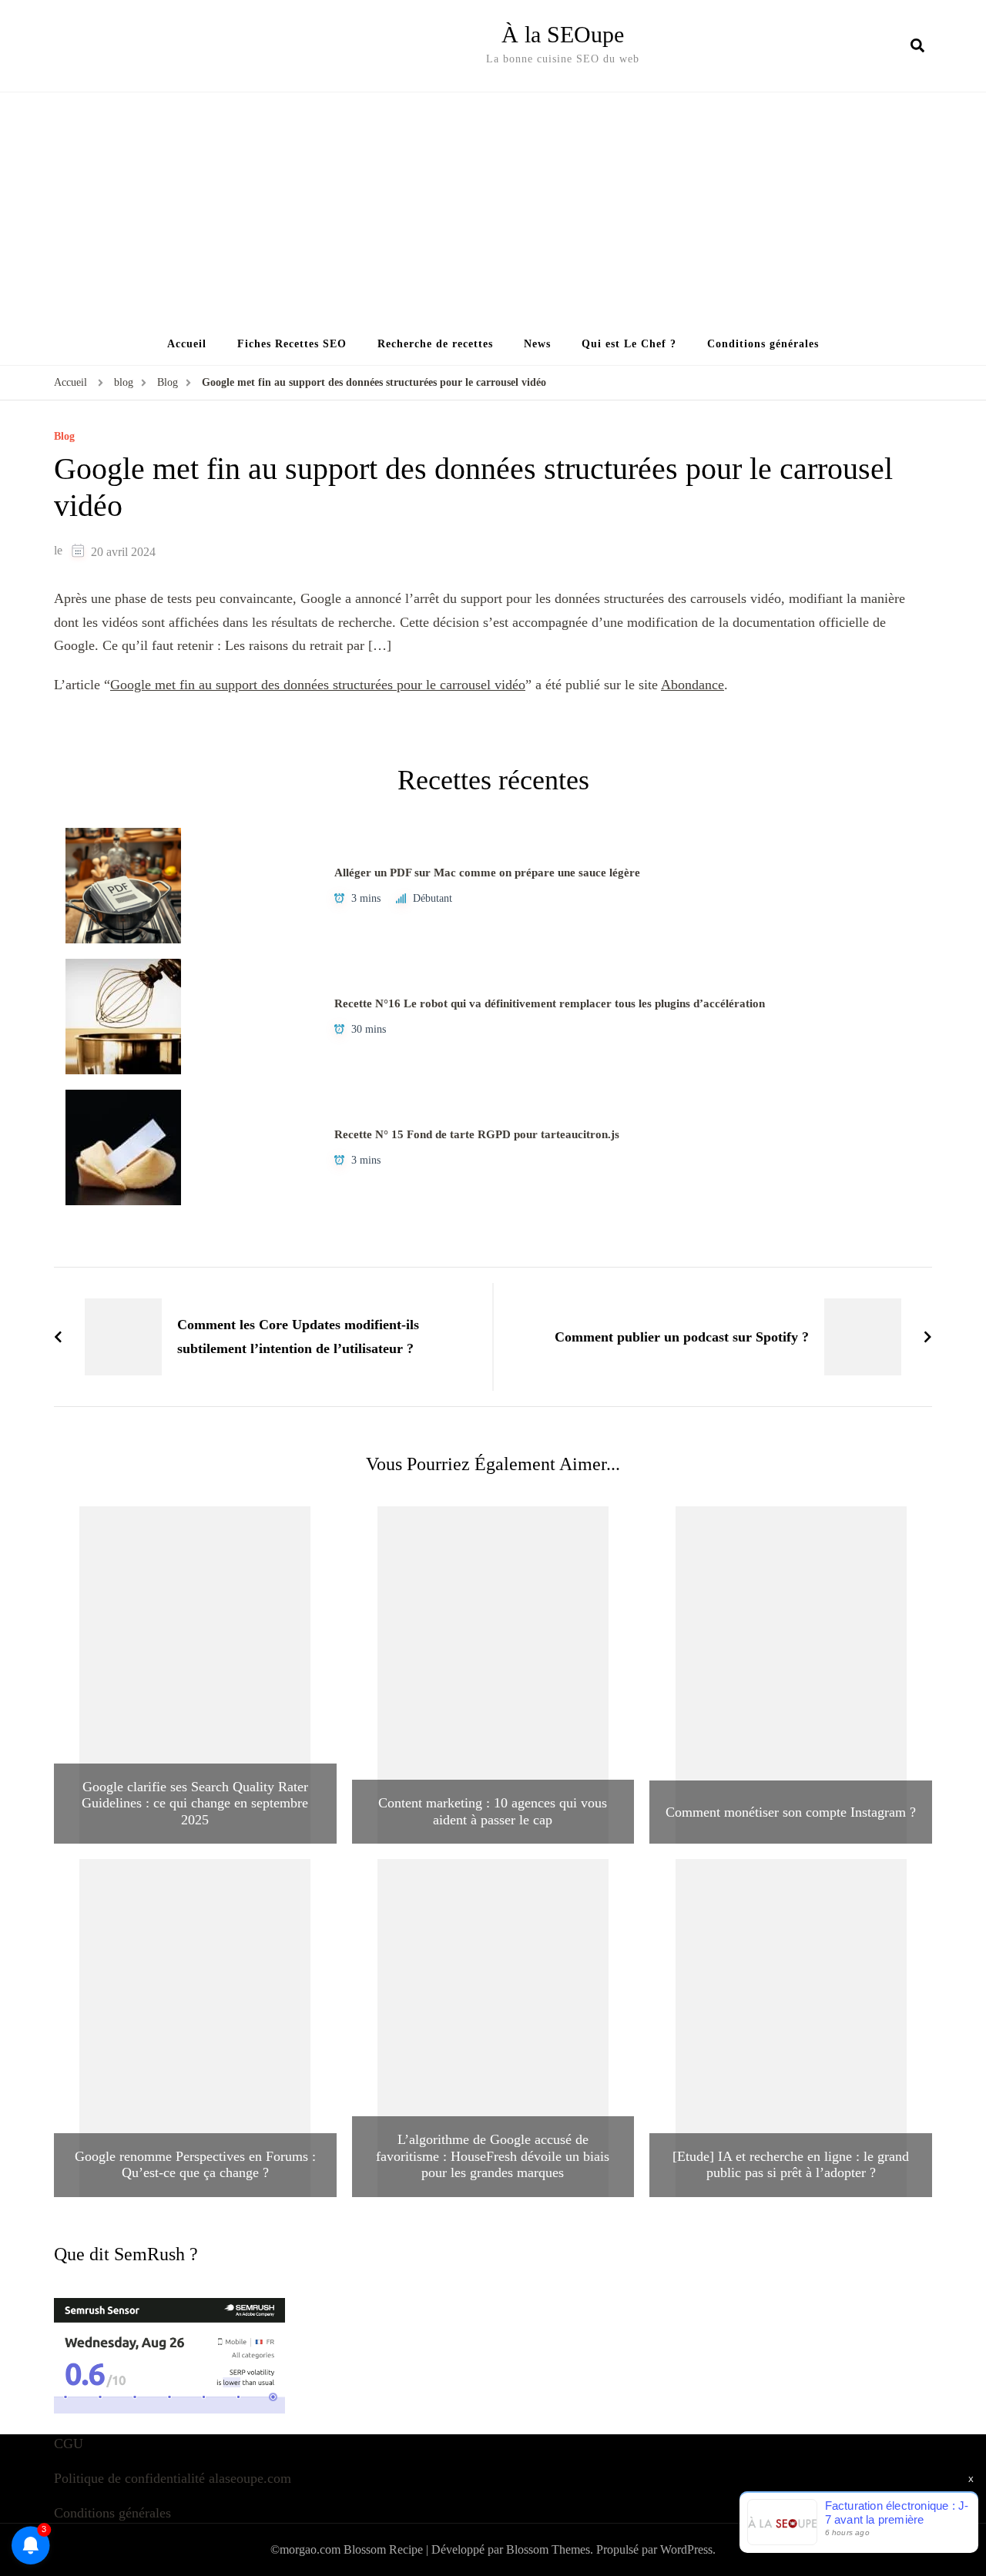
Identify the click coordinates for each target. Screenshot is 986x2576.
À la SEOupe (563, 34)
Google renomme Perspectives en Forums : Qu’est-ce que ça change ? (195, 2165)
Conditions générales (763, 344)
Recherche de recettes (435, 344)
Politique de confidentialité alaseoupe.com (173, 2478)
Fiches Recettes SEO (292, 344)
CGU (69, 2444)
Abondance (693, 685)
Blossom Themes (548, 2549)
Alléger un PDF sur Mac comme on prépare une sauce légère (487, 873)
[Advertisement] (493, 208)
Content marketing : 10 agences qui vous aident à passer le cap (493, 1811)
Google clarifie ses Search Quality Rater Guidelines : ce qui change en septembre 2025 (195, 1803)
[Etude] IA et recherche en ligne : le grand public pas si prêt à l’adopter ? (791, 2165)
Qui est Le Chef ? (629, 344)
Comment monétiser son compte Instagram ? (791, 1812)
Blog (64, 437)
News (537, 344)
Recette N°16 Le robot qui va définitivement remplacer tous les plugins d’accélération (550, 1003)
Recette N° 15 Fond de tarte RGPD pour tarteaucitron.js (477, 1134)
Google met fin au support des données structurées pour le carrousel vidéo (318, 685)
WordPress (686, 2549)
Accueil (187, 344)
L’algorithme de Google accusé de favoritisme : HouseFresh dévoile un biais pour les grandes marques (493, 2156)
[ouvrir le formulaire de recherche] (917, 45)
